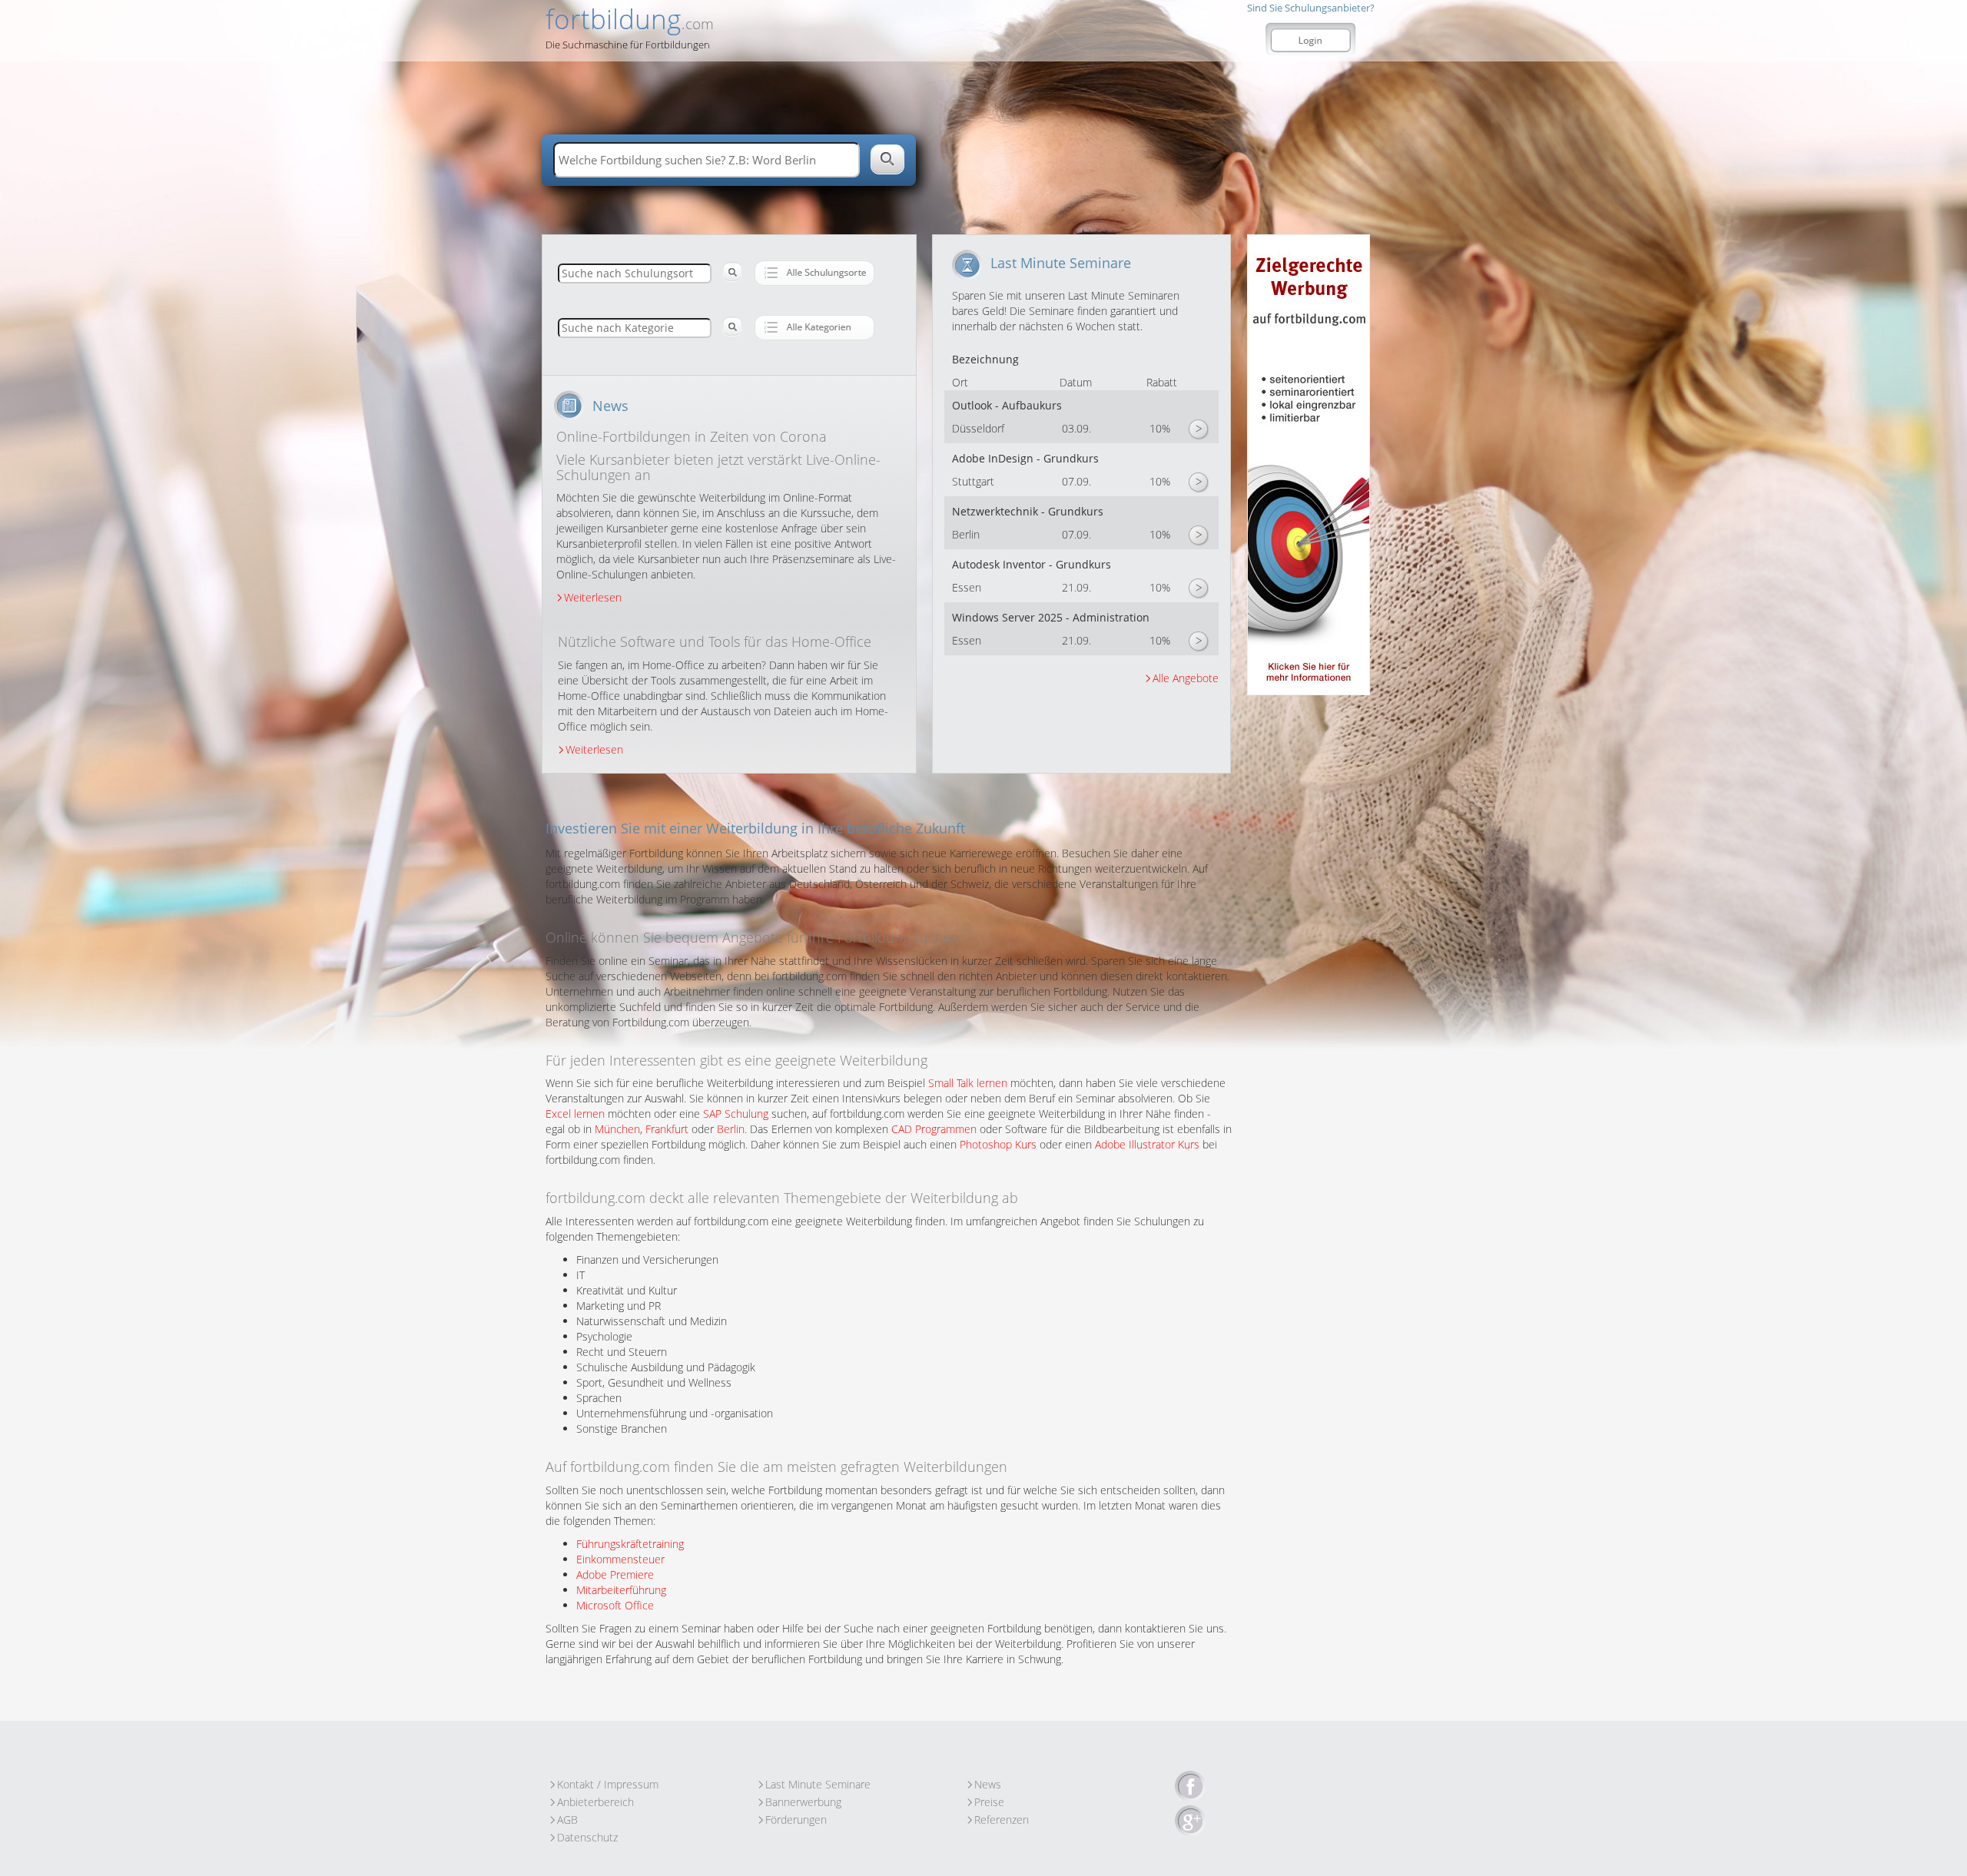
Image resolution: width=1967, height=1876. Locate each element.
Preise (989, 1802)
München (617, 1129)
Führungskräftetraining (630, 1544)
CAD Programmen (934, 1129)
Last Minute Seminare (818, 1784)
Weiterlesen (593, 597)
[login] (1310, 41)
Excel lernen (575, 1114)
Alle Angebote (1186, 678)
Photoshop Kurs (998, 1144)
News (988, 1784)
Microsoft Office (615, 1605)
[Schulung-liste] (814, 273)
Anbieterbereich (595, 1802)
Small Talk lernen (968, 1083)
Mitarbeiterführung (621, 1590)
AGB (567, 1820)
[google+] (1190, 1821)
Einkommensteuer (620, 1559)
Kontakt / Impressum (608, 1784)
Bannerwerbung (803, 1802)
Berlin (731, 1129)
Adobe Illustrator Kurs (1147, 1144)
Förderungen (796, 1820)
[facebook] (1190, 1787)
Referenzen (1002, 1820)
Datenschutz (587, 1837)
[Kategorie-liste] (814, 327)
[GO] (1198, 430)
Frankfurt (667, 1129)
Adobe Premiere (615, 1574)
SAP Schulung (736, 1114)
